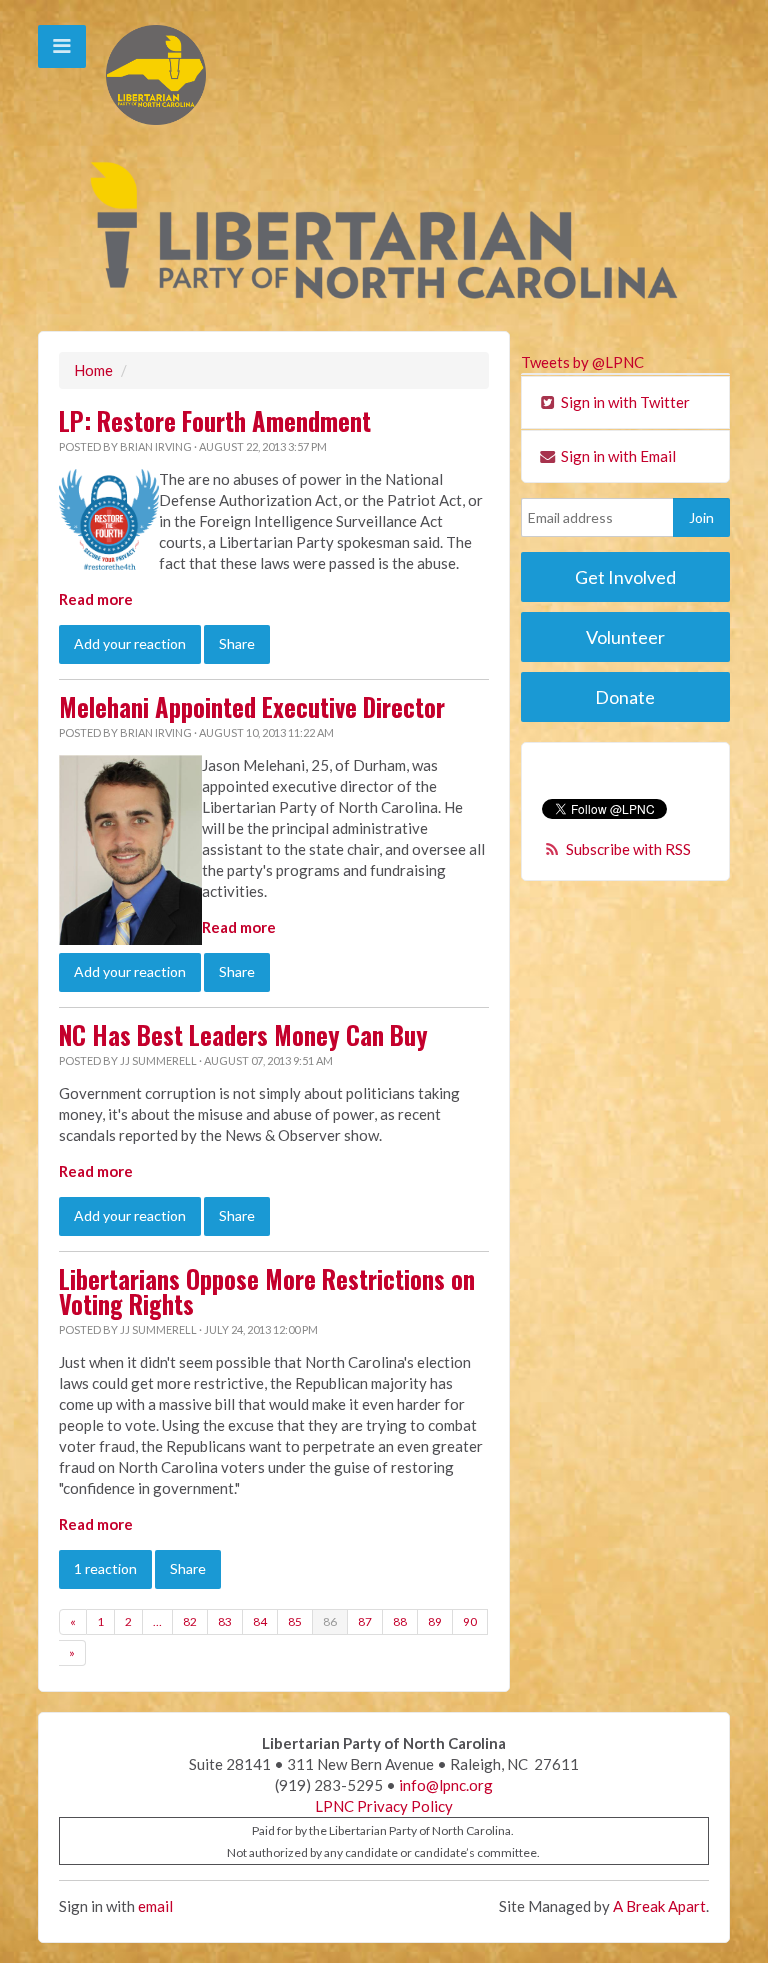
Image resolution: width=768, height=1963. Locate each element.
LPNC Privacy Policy (384, 1806)
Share (237, 643)
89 (435, 1621)
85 (295, 1621)
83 (225, 1621)
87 (365, 1621)
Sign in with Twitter (624, 402)
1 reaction (105, 1568)
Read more (96, 599)
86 (330, 1621)
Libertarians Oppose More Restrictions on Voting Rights (267, 1291)
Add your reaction (130, 643)
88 (400, 1621)
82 (190, 1621)
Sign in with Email (617, 456)
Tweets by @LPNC (582, 362)
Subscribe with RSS (628, 849)
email (155, 1906)
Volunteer (625, 637)
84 (260, 1621)
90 (470, 1621)
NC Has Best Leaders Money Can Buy (243, 1035)
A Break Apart (659, 1906)
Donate (625, 697)
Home (93, 370)
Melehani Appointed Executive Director (252, 707)
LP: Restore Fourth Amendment (215, 421)
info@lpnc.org (446, 1785)
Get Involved (625, 577)
